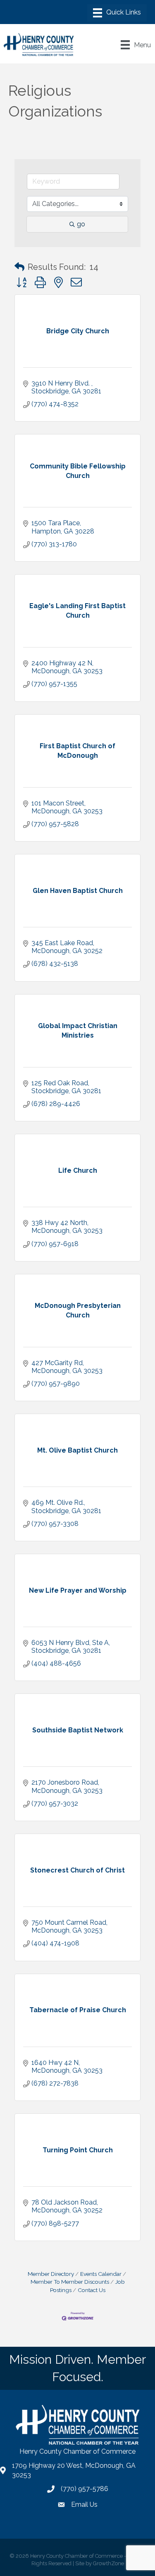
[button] (19, 267)
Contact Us (92, 2290)
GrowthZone (108, 2563)
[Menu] (117, 13)
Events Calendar (101, 2274)
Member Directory (51, 2274)
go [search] (81, 224)
